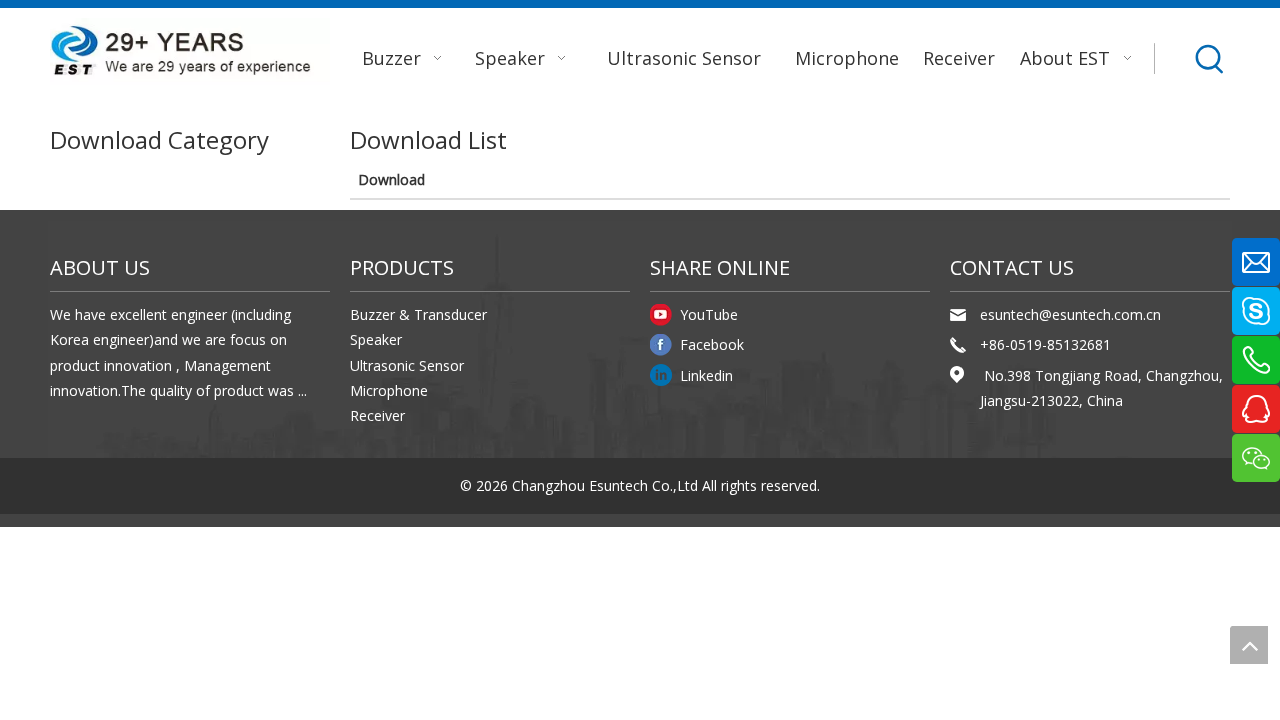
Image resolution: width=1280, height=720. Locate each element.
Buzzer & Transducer (418, 314)
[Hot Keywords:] (1211, 59)
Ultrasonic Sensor (407, 365)
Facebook (712, 344)
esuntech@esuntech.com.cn (1070, 314)
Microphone (389, 390)
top (1249, 645)
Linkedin (706, 375)
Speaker (376, 339)
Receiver (377, 415)
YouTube (709, 314)
